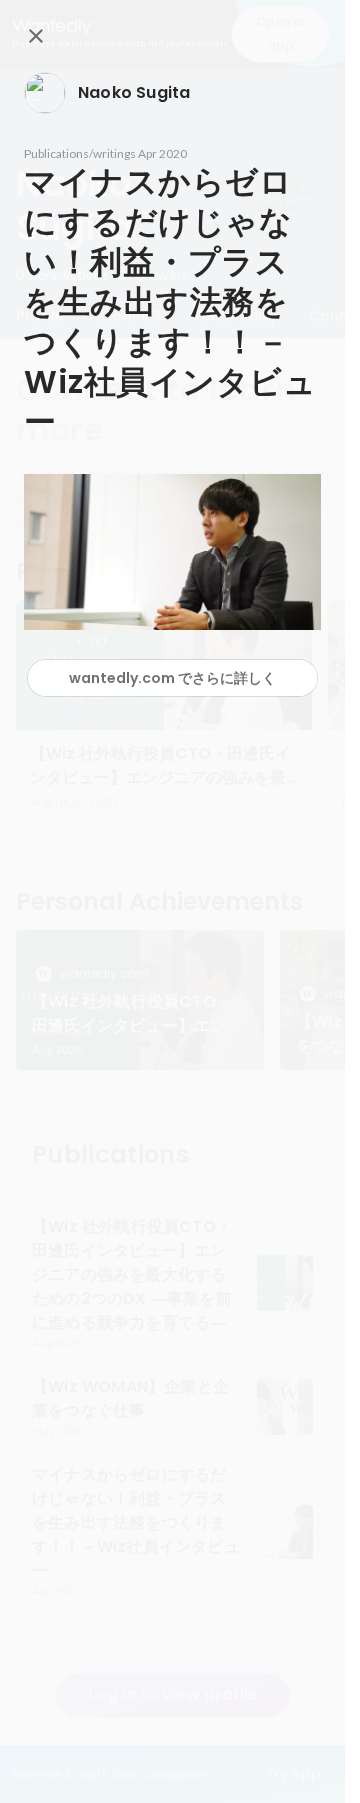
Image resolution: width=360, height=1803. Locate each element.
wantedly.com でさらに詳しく (172, 678)
